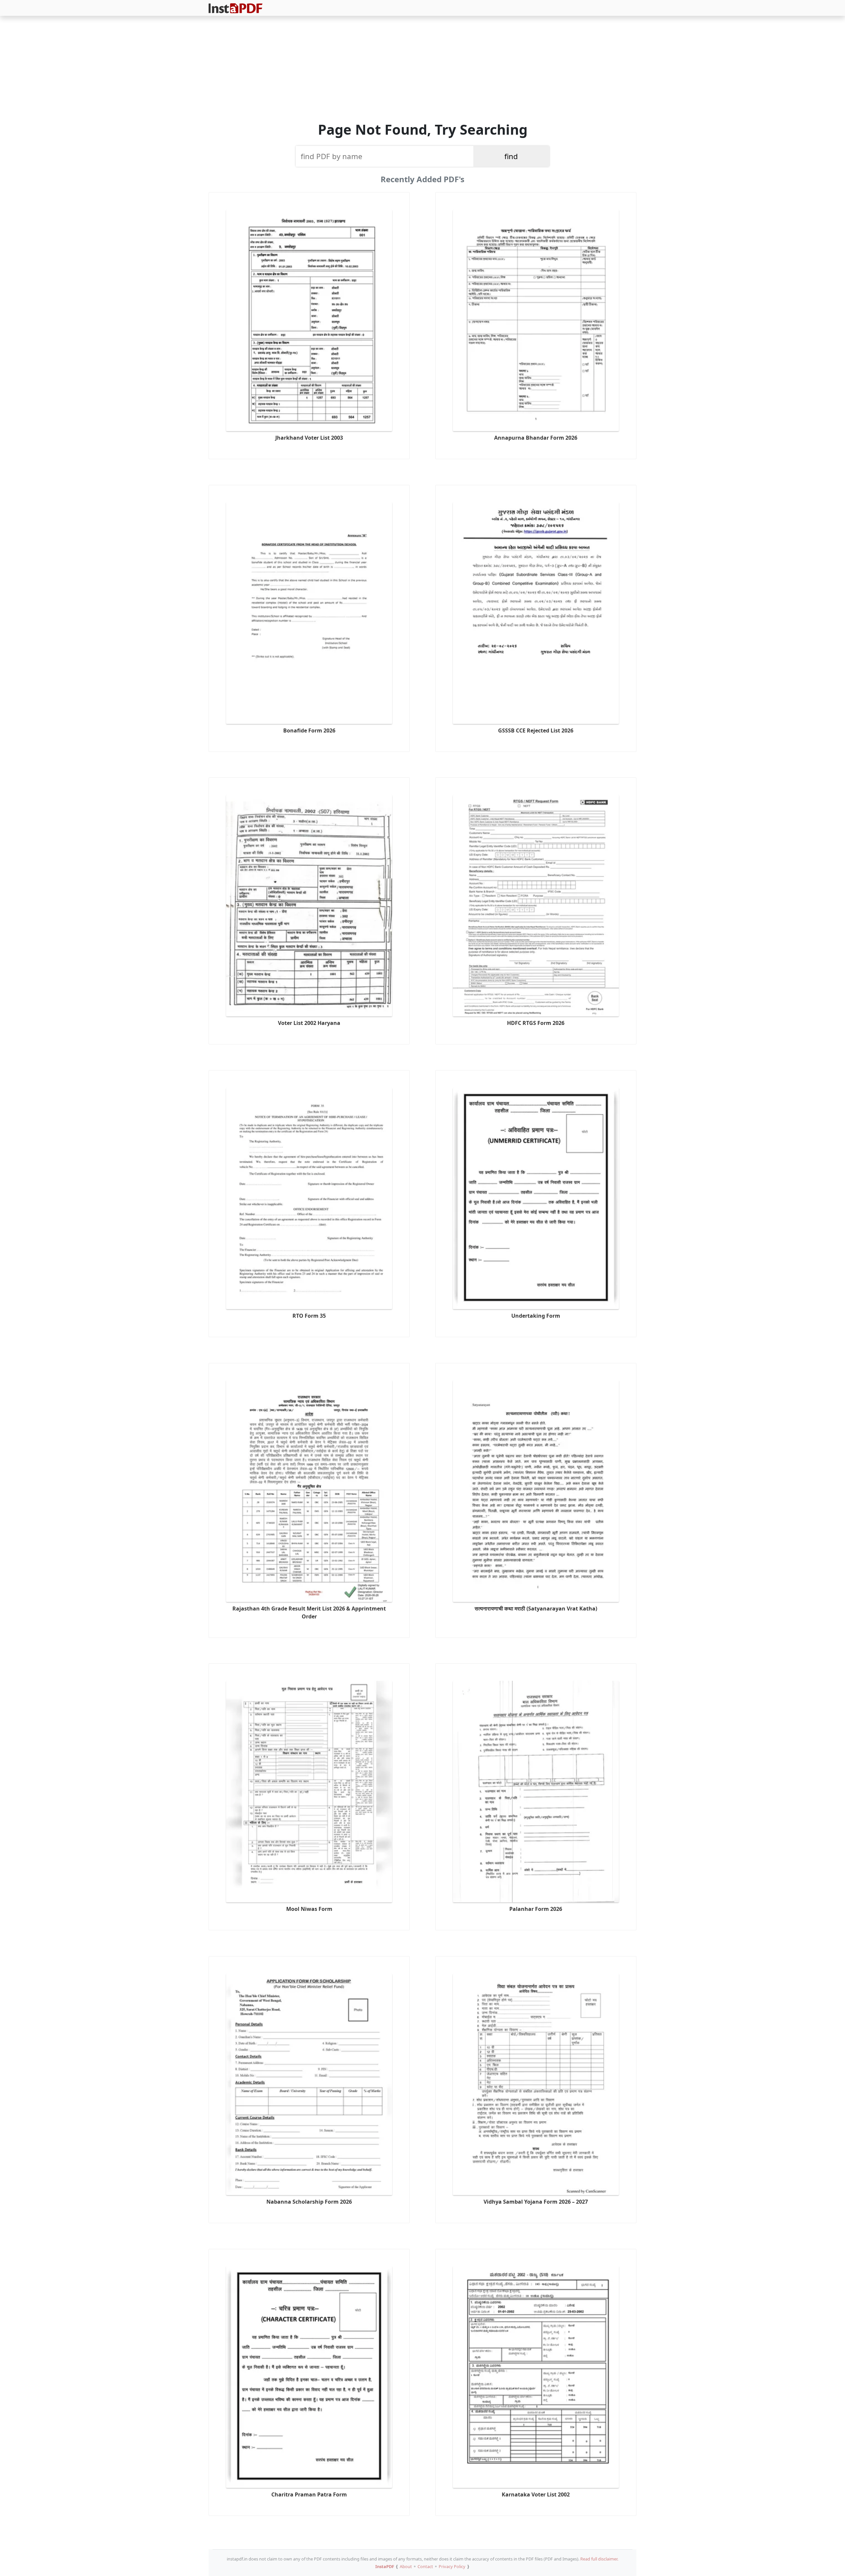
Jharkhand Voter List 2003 (309, 438)
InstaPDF (385, 2566)
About (406, 2566)
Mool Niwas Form (309, 1909)
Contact (425, 2566)
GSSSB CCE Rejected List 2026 (536, 730)
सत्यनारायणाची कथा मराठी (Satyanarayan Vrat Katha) (536, 1609)
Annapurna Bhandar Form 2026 (536, 438)
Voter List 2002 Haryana (309, 1023)
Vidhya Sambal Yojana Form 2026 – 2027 (536, 2202)
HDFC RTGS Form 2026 (536, 1023)
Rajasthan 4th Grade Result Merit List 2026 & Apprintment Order (309, 1612)
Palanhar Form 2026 (536, 1909)
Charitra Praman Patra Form (309, 2494)
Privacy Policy (452, 2566)
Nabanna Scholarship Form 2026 (309, 2202)
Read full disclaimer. (599, 2559)
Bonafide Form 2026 (309, 730)
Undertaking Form (536, 1316)
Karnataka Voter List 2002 (536, 2494)
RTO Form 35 (309, 1316)
